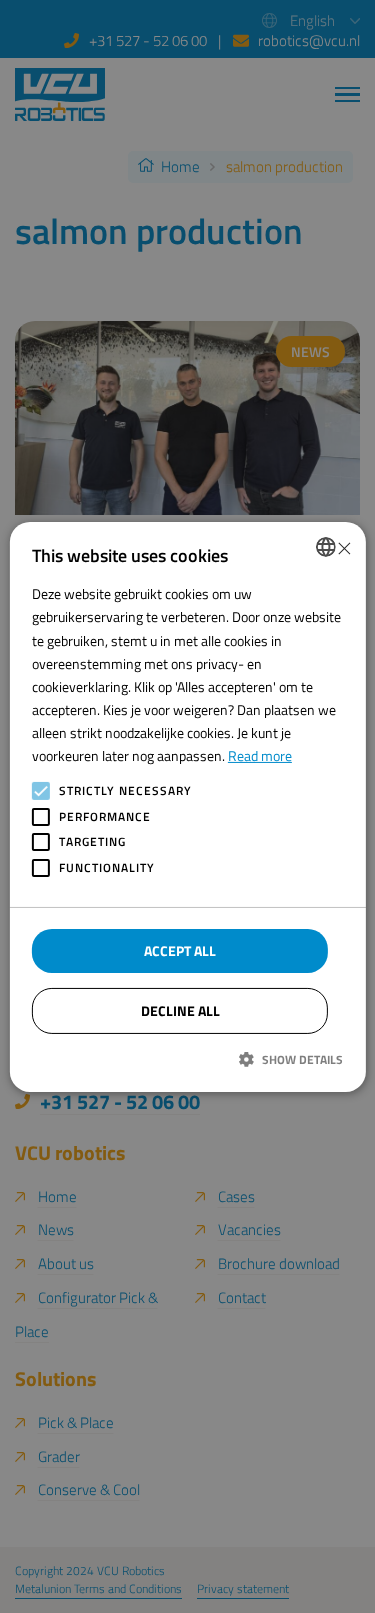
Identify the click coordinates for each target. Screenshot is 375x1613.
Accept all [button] (180, 950)
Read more (260, 755)
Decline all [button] (180, 1010)
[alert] (187, 806)
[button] (187, 1059)
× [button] (343, 546)
